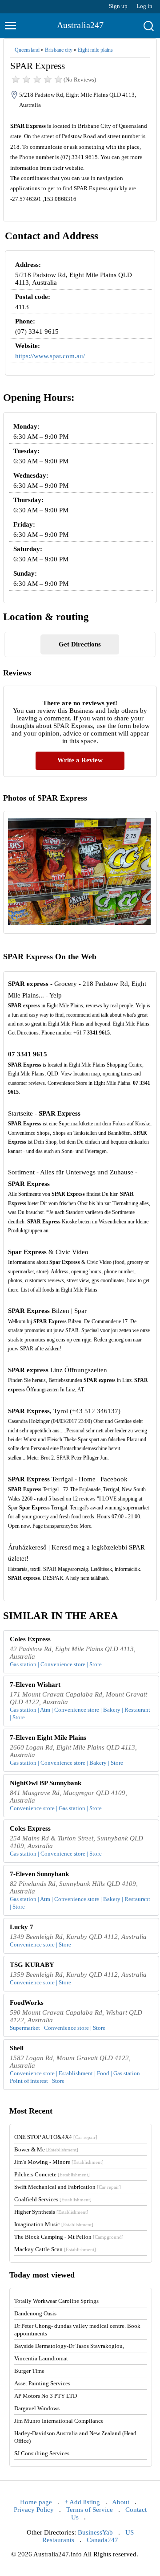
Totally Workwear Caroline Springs (56, 2301)
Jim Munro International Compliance (59, 2421)
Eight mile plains (95, 50)
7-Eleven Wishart (35, 1685)
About (121, 2502)
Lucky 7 (22, 1927)
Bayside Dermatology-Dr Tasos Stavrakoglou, (69, 2346)
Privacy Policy (34, 2510)
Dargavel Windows (37, 2408)
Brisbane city (59, 50)
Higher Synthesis (51, 2212)
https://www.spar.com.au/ (50, 356)
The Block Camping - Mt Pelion (69, 2237)
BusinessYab (95, 2532)
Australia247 (80, 25)
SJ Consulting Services (42, 2453)
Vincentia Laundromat (41, 2358)
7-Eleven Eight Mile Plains (48, 1738)
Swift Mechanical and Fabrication (68, 2187)
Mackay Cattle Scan (55, 2249)
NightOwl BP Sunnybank (46, 1783)
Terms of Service (90, 2510)
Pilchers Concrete (52, 2174)
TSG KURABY (32, 1965)
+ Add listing (82, 2502)
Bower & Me (46, 2149)
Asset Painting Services (42, 2383)
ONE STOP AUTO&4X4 (56, 2137)
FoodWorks (27, 2003)
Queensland (27, 50)
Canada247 (102, 2540)
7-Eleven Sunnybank (39, 1874)
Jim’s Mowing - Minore (59, 2162)
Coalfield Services (53, 2199)
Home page (36, 2502)
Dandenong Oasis (35, 2313)
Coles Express (30, 1639)
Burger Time (29, 2371)
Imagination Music (54, 2224)
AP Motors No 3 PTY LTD (46, 2396)
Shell (17, 2048)
